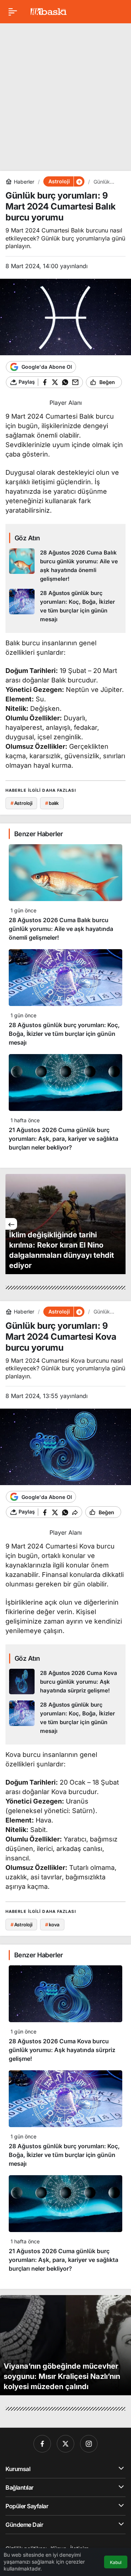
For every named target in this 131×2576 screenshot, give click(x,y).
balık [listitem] (52, 803)
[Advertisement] (65, 94)
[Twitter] (65, 2444)
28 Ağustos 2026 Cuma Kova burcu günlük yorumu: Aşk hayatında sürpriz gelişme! (62, 2050)
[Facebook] (42, 2444)
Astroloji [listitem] (21, 803)
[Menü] (13, 12)
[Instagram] (89, 2444)
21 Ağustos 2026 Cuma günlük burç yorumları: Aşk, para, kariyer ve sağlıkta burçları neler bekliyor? (63, 1139)
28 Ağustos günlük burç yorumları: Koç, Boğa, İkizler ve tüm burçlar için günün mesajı (64, 1034)
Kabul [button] (116, 2562)
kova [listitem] (52, 1925)
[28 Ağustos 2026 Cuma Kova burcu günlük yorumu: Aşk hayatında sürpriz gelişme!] (65, 1682)
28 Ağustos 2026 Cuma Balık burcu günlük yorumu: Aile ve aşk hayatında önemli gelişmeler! (61, 929)
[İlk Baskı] (49, 11)
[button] (79, 181)
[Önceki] (11, 1224)
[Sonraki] (120, 1224)
